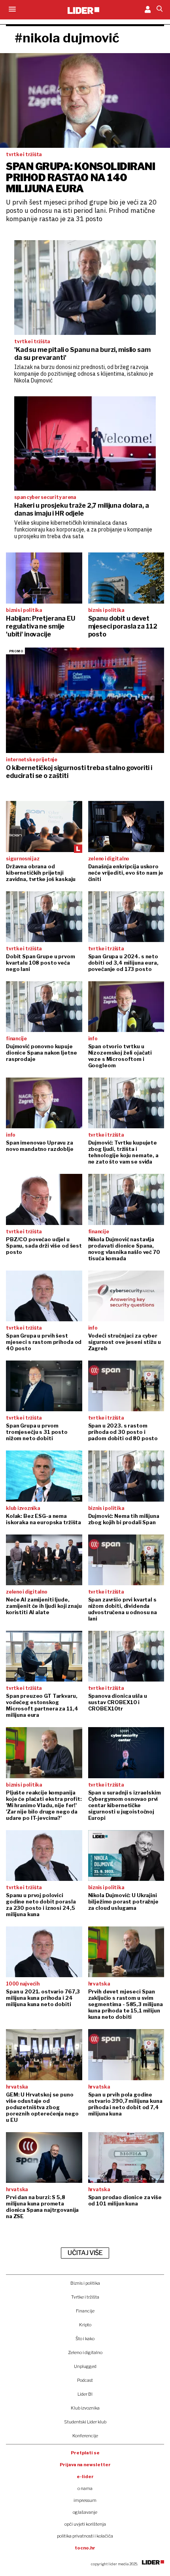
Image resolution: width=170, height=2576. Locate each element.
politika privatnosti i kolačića (85, 2536)
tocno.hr (85, 2548)
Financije (85, 2311)
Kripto (85, 2325)
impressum (85, 2500)
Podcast (85, 2380)
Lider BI (85, 2394)
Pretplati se (85, 2453)
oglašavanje (85, 2512)
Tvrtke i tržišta (85, 2297)
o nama (85, 2488)
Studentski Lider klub (85, 2422)
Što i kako (85, 2339)
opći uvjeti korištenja (85, 2524)
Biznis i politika (85, 2283)
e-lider (85, 2477)
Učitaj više (85, 2253)
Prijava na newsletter (85, 2465)
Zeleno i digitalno (85, 2352)
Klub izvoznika (85, 2408)
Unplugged (85, 2366)
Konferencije (85, 2436)
